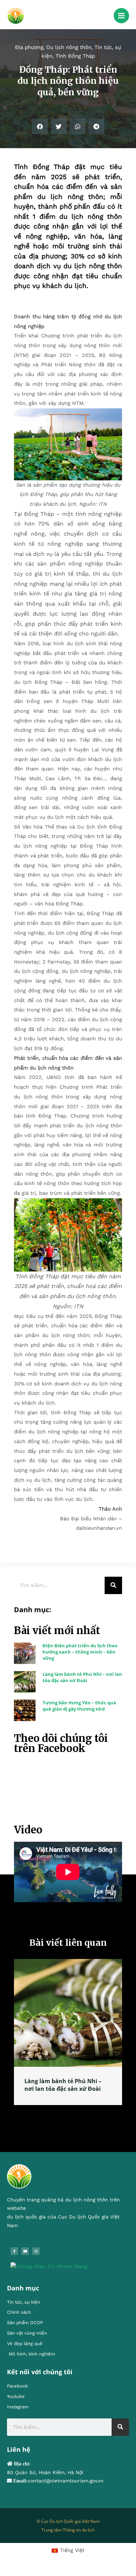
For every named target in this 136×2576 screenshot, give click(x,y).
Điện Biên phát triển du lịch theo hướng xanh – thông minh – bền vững (80, 1652)
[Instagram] (36, 2259)
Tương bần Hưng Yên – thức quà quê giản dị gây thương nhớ (79, 1706)
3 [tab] (71, 2120)
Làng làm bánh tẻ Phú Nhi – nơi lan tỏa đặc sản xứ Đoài (82, 1677)
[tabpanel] (68, 2036)
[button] (40, 126)
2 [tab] (65, 2120)
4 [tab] (78, 2120)
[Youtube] (25, 2259)
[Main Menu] (121, 16)
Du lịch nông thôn (69, 47)
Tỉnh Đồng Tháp (75, 56)
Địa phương (29, 47)
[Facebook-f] (14, 2259)
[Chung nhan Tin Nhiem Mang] (49, 2274)
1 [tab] (58, 2120)
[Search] (113, 1585)
